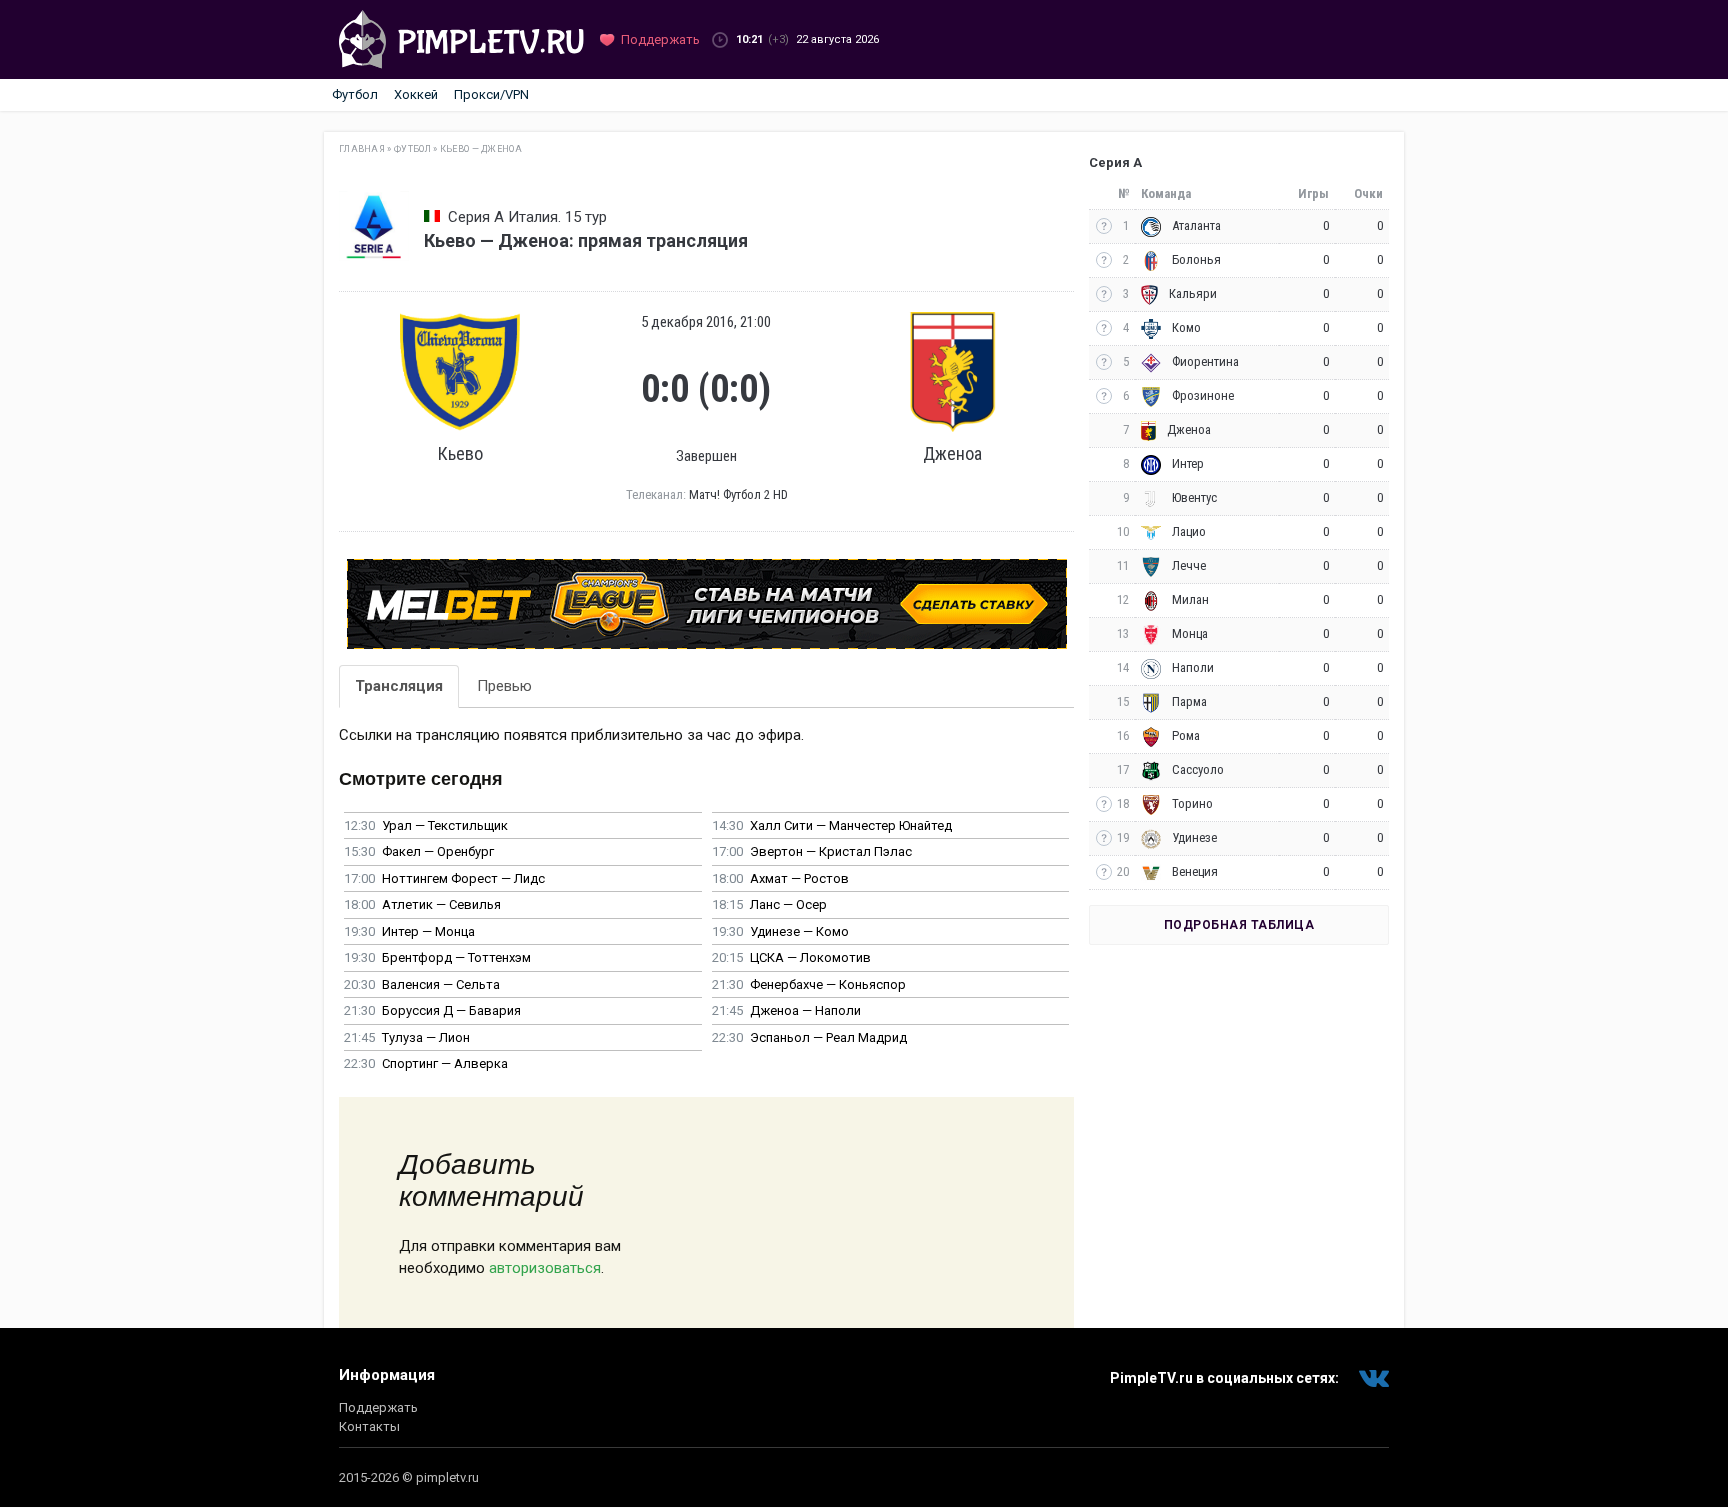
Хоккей (416, 94)
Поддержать (378, 1407)
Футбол (355, 94)
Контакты (369, 1426)
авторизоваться (545, 1268)
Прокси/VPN (491, 94)
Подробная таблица (1239, 925)
